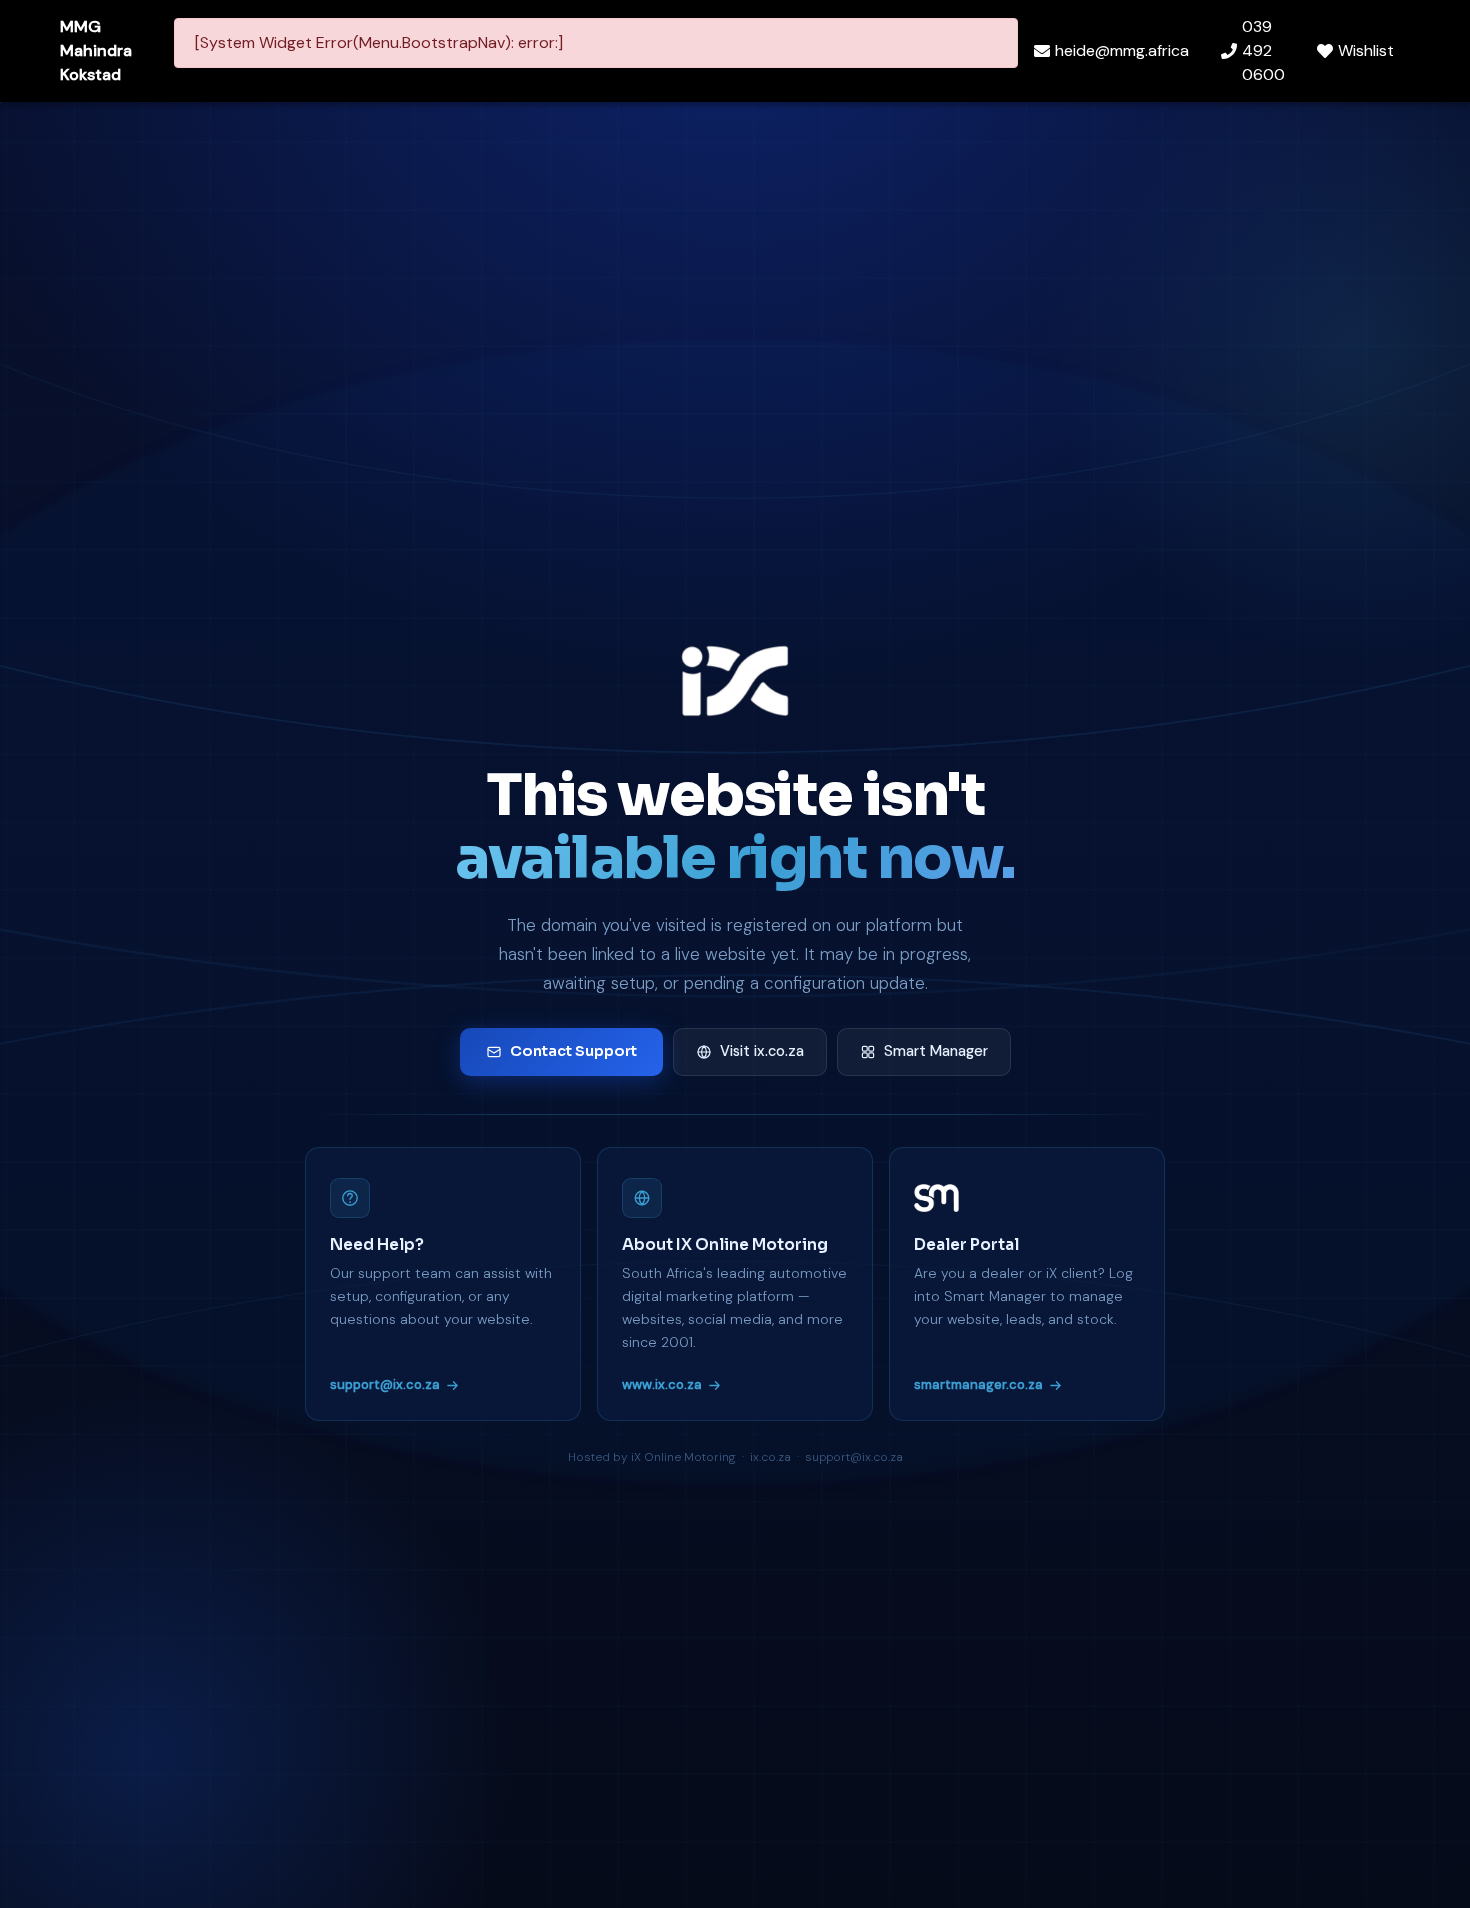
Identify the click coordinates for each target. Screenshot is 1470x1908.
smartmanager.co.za (978, 1384)
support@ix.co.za (385, 1384)
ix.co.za (770, 1457)
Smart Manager (936, 1051)
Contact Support (573, 1051)
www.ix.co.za (662, 1384)
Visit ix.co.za (762, 1051)
